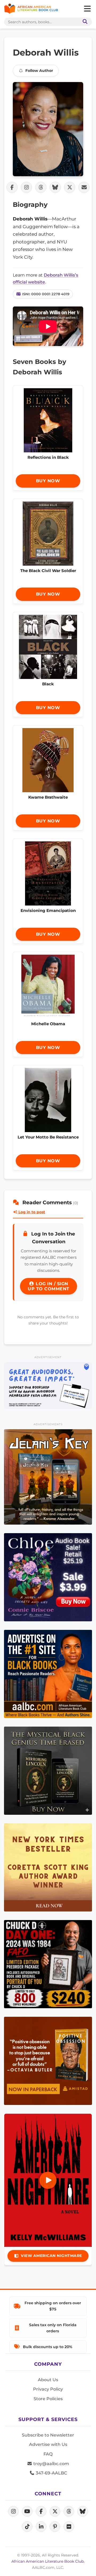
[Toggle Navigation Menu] (87, 9)
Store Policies (48, 2399)
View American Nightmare (51, 2256)
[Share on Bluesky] (55, 187)
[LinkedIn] (41, 2527)
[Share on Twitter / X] (70, 187)
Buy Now (48, 481)
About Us (48, 2380)
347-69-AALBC (51, 2473)
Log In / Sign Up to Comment (49, 1286)
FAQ (48, 2454)
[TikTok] (27, 2527)
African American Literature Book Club (48, 2561)
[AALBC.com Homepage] (31, 9)
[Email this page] (84, 187)
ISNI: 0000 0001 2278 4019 (46, 294)
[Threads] (69, 2511)
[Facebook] (41, 2511)
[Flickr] (69, 2527)
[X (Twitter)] (55, 2511)
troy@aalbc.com (51, 2464)
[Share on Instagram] (26, 187)
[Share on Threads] (41, 187)
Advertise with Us (48, 2444)
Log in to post (31, 1212)
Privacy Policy (48, 2389)
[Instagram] (13, 2511)
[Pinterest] (55, 2527)
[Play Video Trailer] (48, 2180)
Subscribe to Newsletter (48, 2435)
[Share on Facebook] (12, 187)
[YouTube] (27, 2511)
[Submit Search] (84, 22)
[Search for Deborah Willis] (48, 129)
